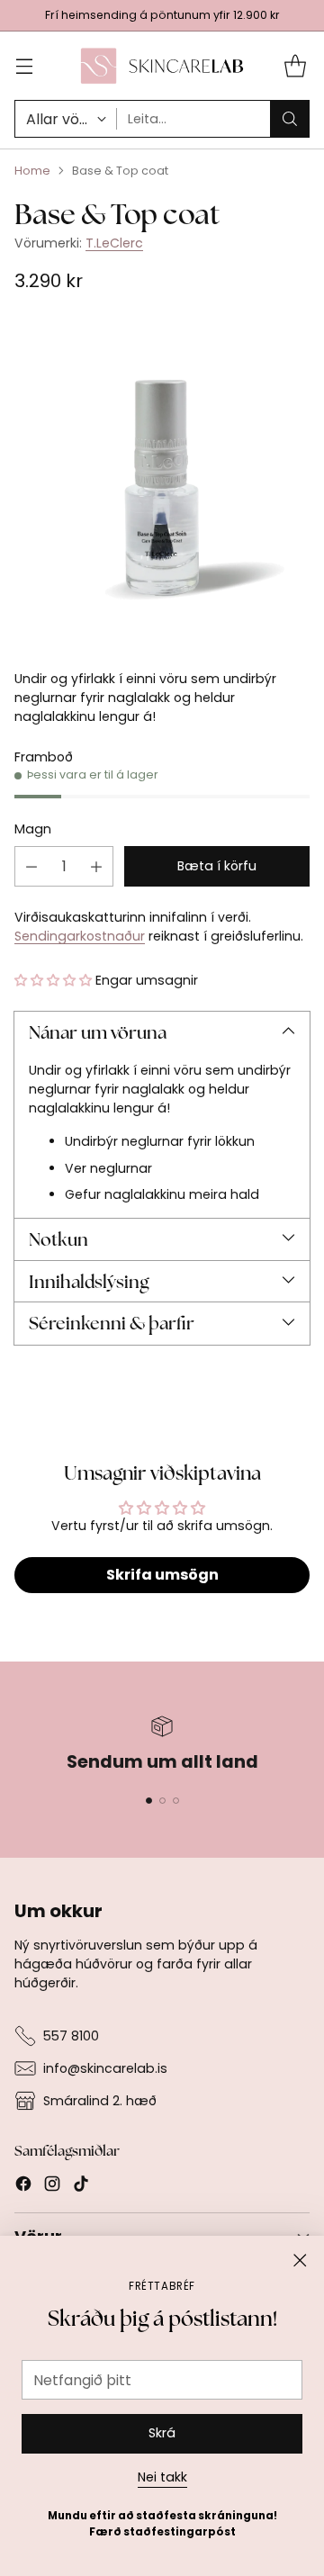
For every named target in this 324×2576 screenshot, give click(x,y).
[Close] (300, 2260)
